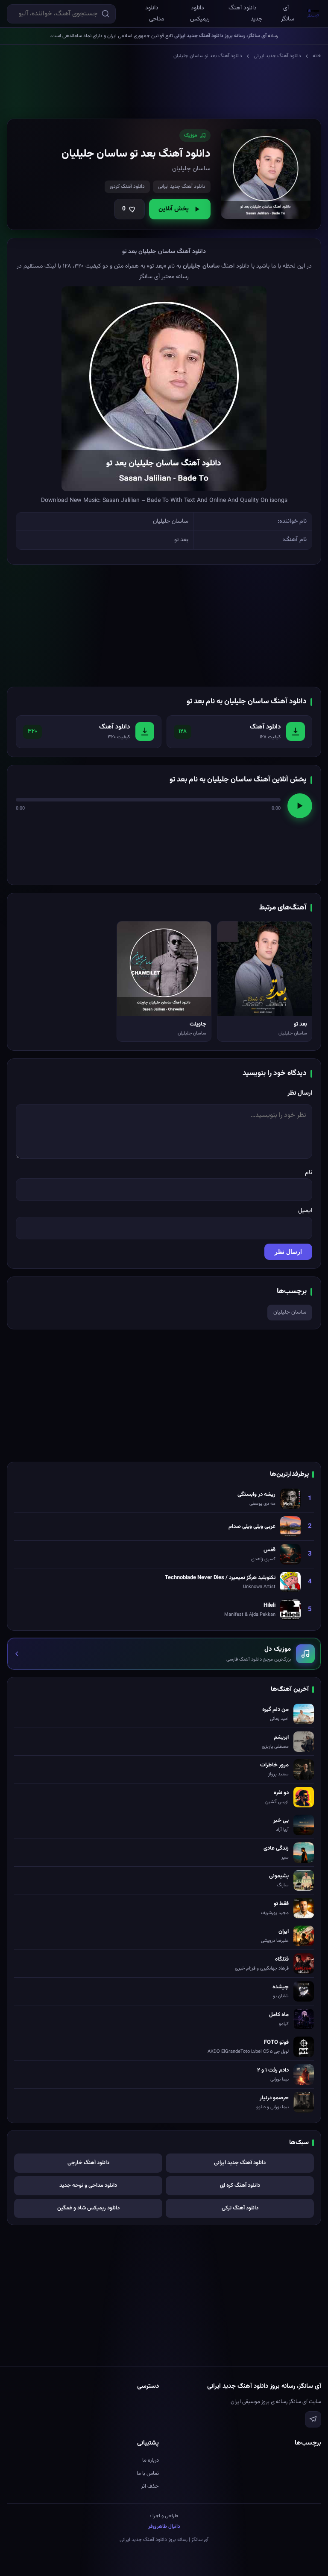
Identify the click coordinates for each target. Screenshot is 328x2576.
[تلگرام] (313, 2419)
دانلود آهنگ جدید (245, 14)
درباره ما (151, 2460)
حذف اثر (150, 2486)
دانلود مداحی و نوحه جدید (88, 2186)
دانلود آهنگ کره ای (240, 2186)
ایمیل (305, 1211)
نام (309, 1173)
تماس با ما (148, 2474)
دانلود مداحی (155, 14)
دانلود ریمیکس (200, 14)
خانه (317, 56)
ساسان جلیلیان (290, 1312)
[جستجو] (105, 14)
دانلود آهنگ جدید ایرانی (277, 56)
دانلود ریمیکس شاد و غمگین (88, 2208)
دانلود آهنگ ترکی (240, 2208)
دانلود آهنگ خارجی (88, 2163)
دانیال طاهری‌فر (164, 2526)
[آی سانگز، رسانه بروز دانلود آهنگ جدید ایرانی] (313, 13)
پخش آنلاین (174, 209)
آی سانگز (288, 14)
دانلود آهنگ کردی (127, 186)
